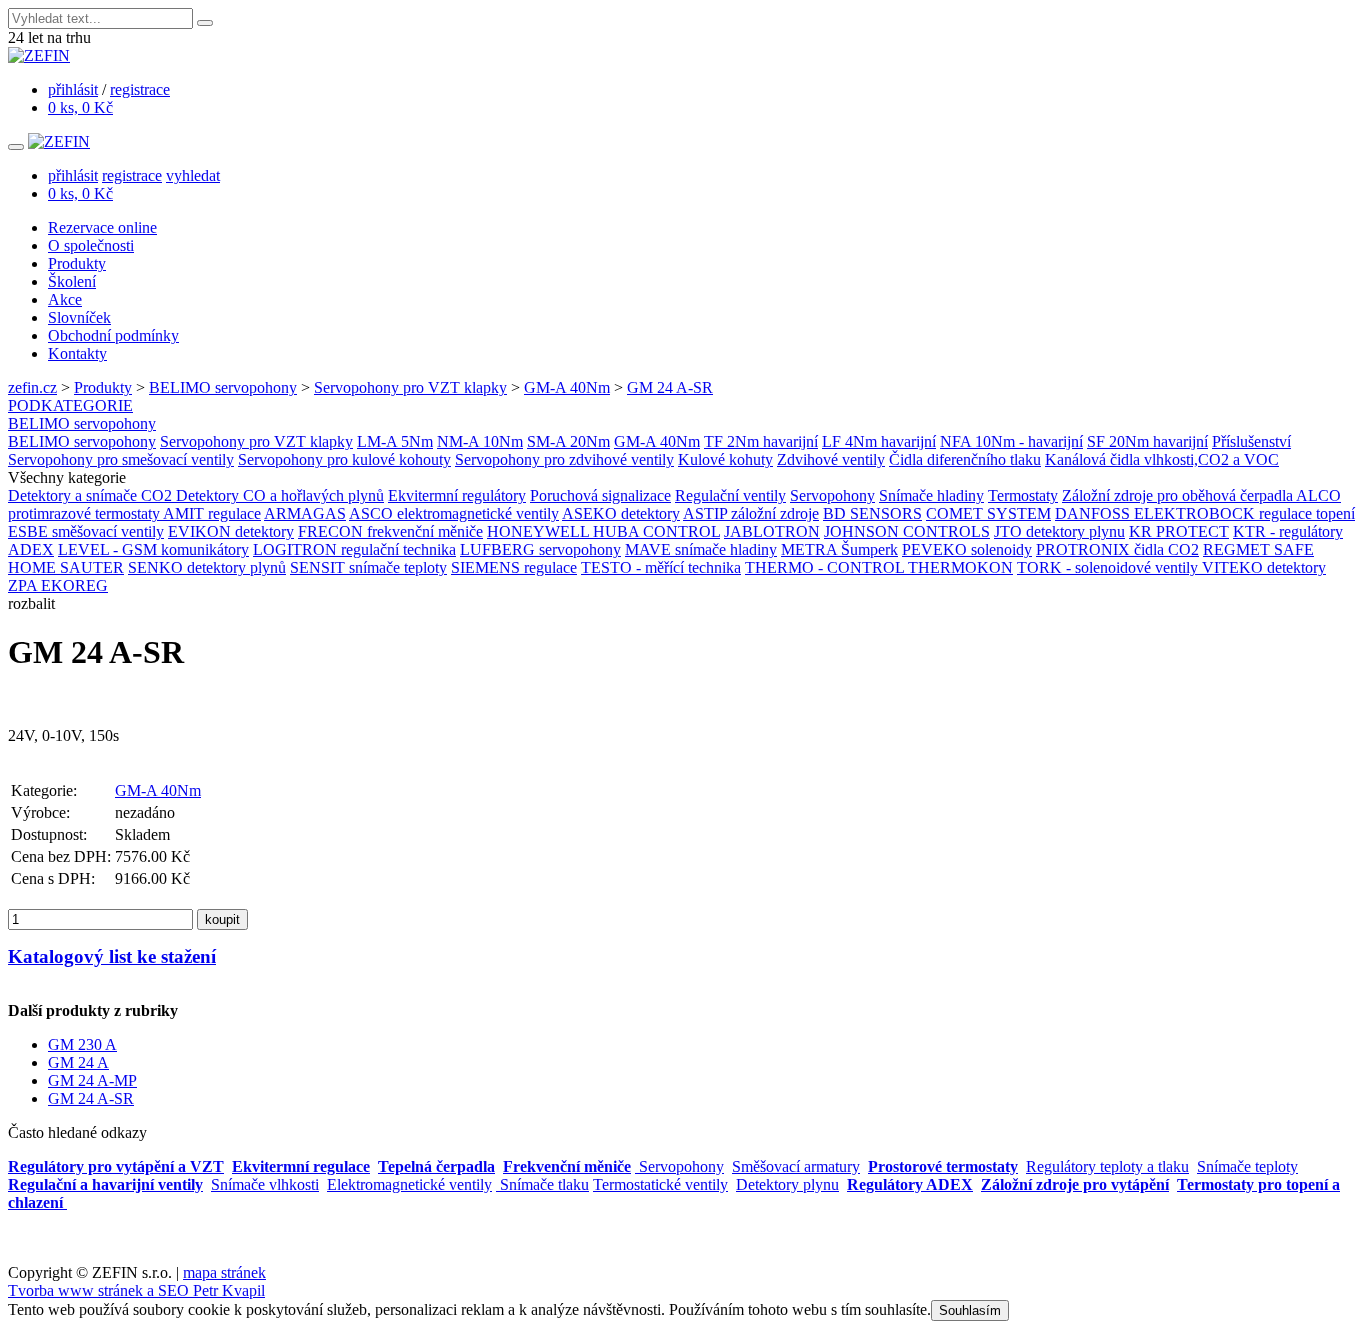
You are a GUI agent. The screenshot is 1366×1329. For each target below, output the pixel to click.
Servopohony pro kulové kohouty (344, 459)
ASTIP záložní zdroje (751, 513)
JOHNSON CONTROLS (907, 531)
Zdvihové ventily (831, 459)
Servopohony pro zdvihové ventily (564, 459)
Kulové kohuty (725, 459)
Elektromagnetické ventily (409, 1184)
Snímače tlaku (542, 1184)
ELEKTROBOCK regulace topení (1244, 513)
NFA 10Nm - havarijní (1011, 441)
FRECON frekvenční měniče (390, 531)
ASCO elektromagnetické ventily (454, 513)
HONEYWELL (540, 531)
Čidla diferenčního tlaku (965, 459)
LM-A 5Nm (395, 441)
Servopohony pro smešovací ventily (121, 459)
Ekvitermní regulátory (457, 495)
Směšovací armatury (796, 1166)
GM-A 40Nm (567, 387)
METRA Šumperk (839, 549)
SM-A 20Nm (568, 441)
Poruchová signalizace (600, 495)
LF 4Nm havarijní (879, 441)
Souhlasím (970, 1310)
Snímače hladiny (931, 495)
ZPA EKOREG (58, 585)
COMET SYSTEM (988, 513)
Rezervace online (102, 227)
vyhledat (193, 175)
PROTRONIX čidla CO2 (1117, 549)
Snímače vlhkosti (265, 1184)
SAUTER (92, 567)
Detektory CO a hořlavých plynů (280, 495)
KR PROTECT (1179, 531)
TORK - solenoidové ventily (1109, 567)
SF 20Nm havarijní (1147, 441)
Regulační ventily (730, 495)
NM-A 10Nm (480, 441)
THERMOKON (960, 567)
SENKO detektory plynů (207, 567)
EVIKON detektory (231, 531)
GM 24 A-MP (92, 1080)
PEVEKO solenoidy (967, 549)
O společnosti (91, 245)
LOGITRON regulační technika (354, 549)
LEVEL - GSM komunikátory (153, 549)
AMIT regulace (212, 513)
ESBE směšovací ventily (86, 531)
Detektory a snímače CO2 (92, 495)
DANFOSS (1094, 513)
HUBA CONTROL (656, 531)
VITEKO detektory (1264, 567)
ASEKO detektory (621, 513)
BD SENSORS (872, 513)
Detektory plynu (787, 1184)
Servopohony (832, 495)
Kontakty (77, 353)
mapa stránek (224, 1272)
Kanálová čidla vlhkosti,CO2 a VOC (1162, 459)
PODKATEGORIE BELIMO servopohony (82, 414)
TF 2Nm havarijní (761, 441)
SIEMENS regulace (514, 567)
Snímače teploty (1247, 1166)
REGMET (1238, 549)
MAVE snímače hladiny (701, 549)
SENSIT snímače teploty (368, 567)
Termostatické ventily (660, 1184)
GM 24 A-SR (670, 387)
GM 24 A (78, 1062)
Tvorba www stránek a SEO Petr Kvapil (136, 1290)
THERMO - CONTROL (826, 567)
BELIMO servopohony (223, 387)
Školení (72, 281)
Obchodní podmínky (113, 335)
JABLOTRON (772, 531)
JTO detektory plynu (1059, 531)
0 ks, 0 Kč (80, 107)
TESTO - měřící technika (661, 567)
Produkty (77, 263)
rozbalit (31, 603)
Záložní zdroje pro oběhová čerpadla (1179, 495)
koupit (222, 919)
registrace (140, 89)
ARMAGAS (305, 513)
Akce (65, 299)
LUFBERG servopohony (540, 549)
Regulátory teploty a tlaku (1107, 1166)
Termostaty (1023, 495)
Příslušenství (1251, 441)
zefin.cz (32, 387)
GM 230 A (82, 1044)
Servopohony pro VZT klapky (410, 387)
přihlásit (73, 89)
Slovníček (79, 317)
